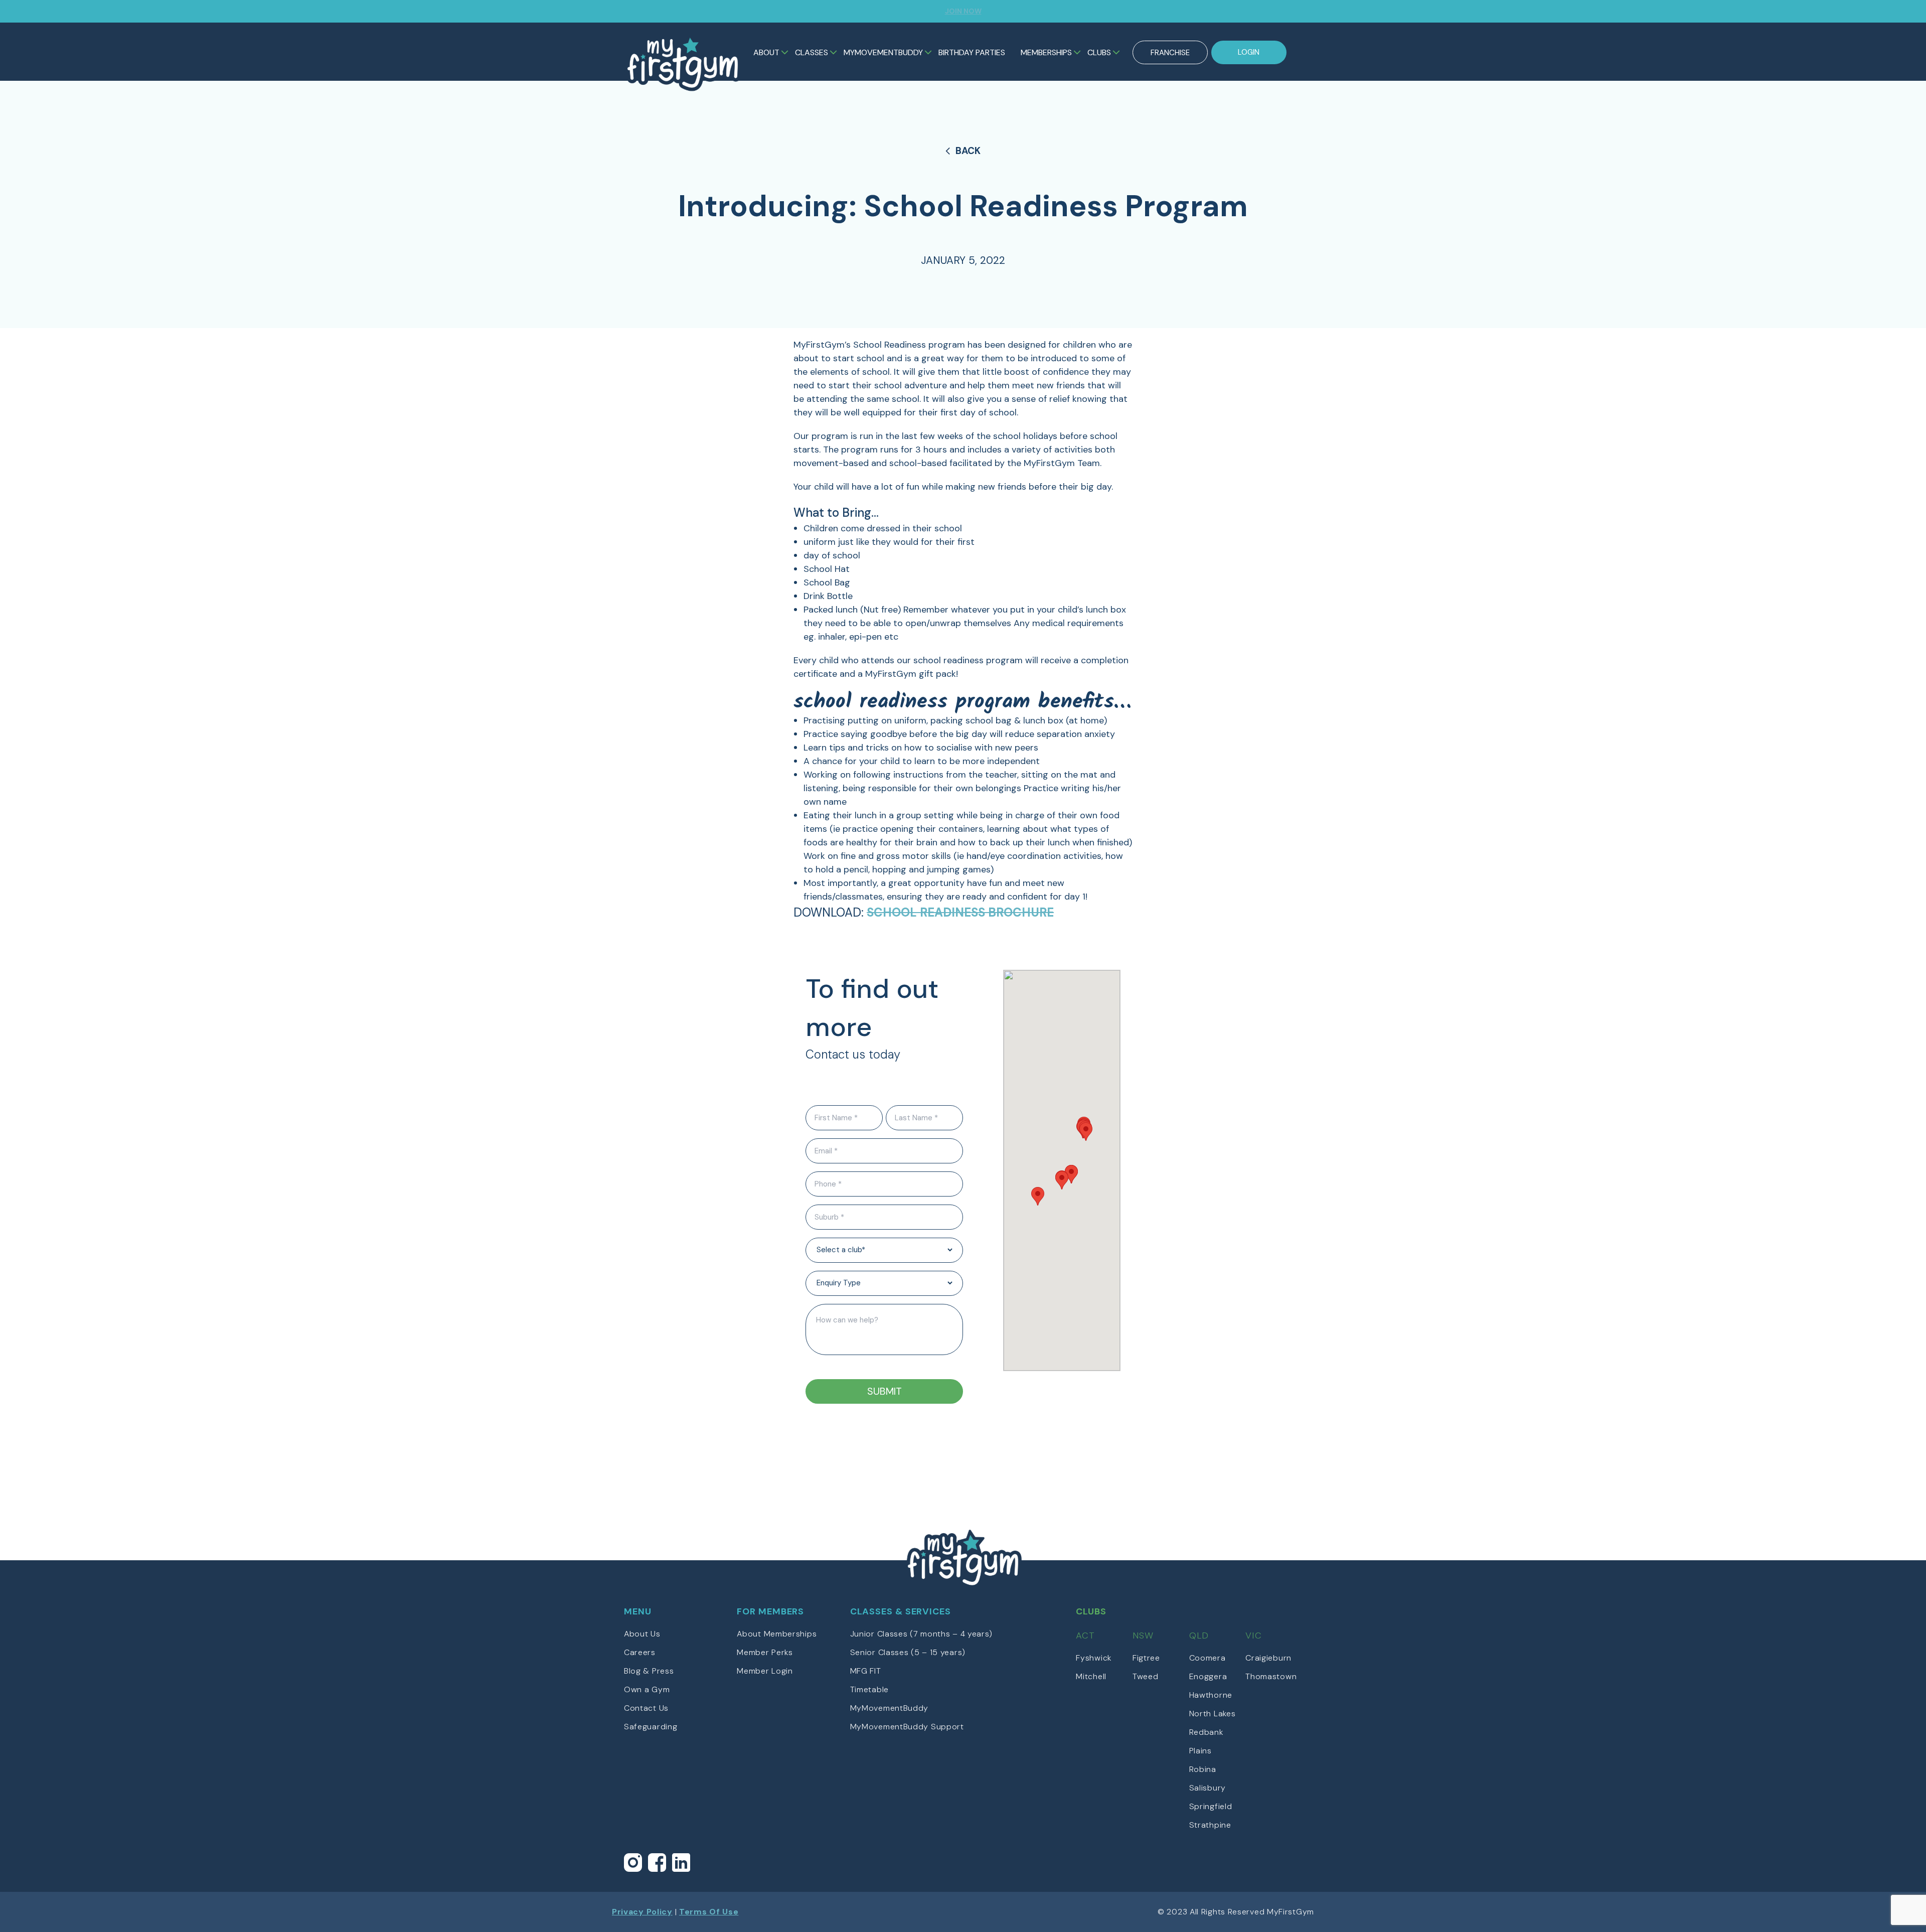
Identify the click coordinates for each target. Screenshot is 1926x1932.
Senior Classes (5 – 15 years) (908, 1652)
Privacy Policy (642, 1912)
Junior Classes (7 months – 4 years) (922, 1634)
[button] (1038, 1196)
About (766, 52)
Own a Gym (647, 1689)
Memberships (1046, 52)
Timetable (869, 1689)
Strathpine (1210, 1825)
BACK (968, 151)
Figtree (1146, 1658)
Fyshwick (1094, 1658)
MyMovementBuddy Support (907, 1727)
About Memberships (777, 1634)
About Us (642, 1634)
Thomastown (1271, 1676)
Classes (812, 52)
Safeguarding (651, 1727)
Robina (1203, 1769)
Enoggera (1208, 1676)
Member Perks (765, 1652)
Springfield (1211, 1806)
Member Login (765, 1671)
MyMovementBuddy (883, 52)
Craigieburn (1268, 1658)
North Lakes (1213, 1714)
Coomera (1208, 1658)
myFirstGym (683, 62)
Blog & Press (649, 1671)
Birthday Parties (972, 52)
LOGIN (1249, 52)
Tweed (1146, 1676)
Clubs (1099, 52)
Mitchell (1091, 1676)
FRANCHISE (1170, 53)
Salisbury (1208, 1788)
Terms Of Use (709, 1912)
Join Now (963, 11)
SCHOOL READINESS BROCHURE (960, 912)
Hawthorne (1211, 1695)
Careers (640, 1652)
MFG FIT (866, 1671)
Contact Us (646, 1708)
